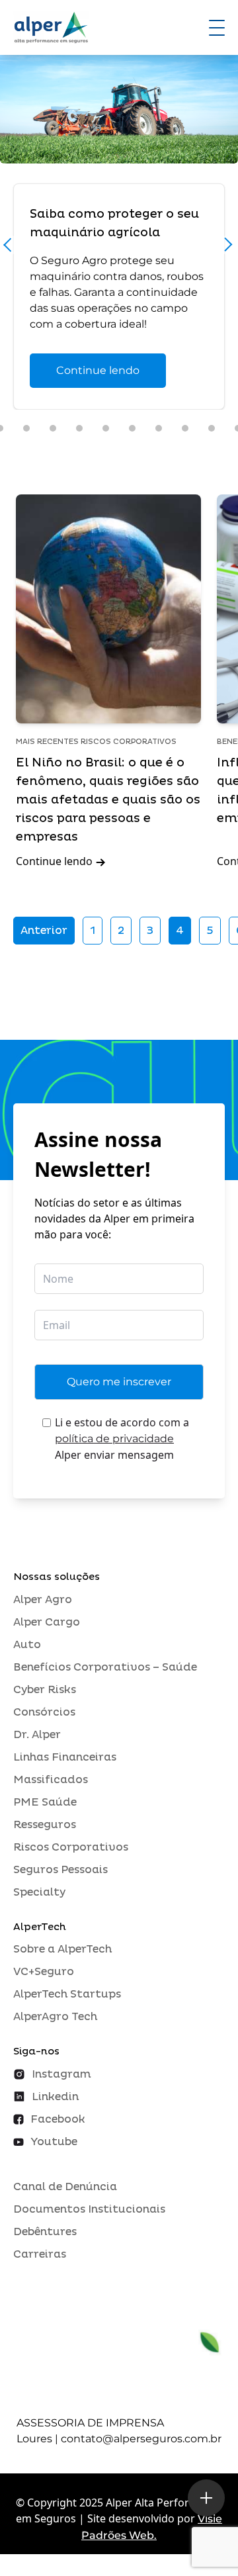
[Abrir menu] (217, 28)
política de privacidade (114, 1439)
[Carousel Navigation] (119, 248)
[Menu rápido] (206, 2498)
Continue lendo (98, 370)
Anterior (44, 931)
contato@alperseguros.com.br (141, 2439)
